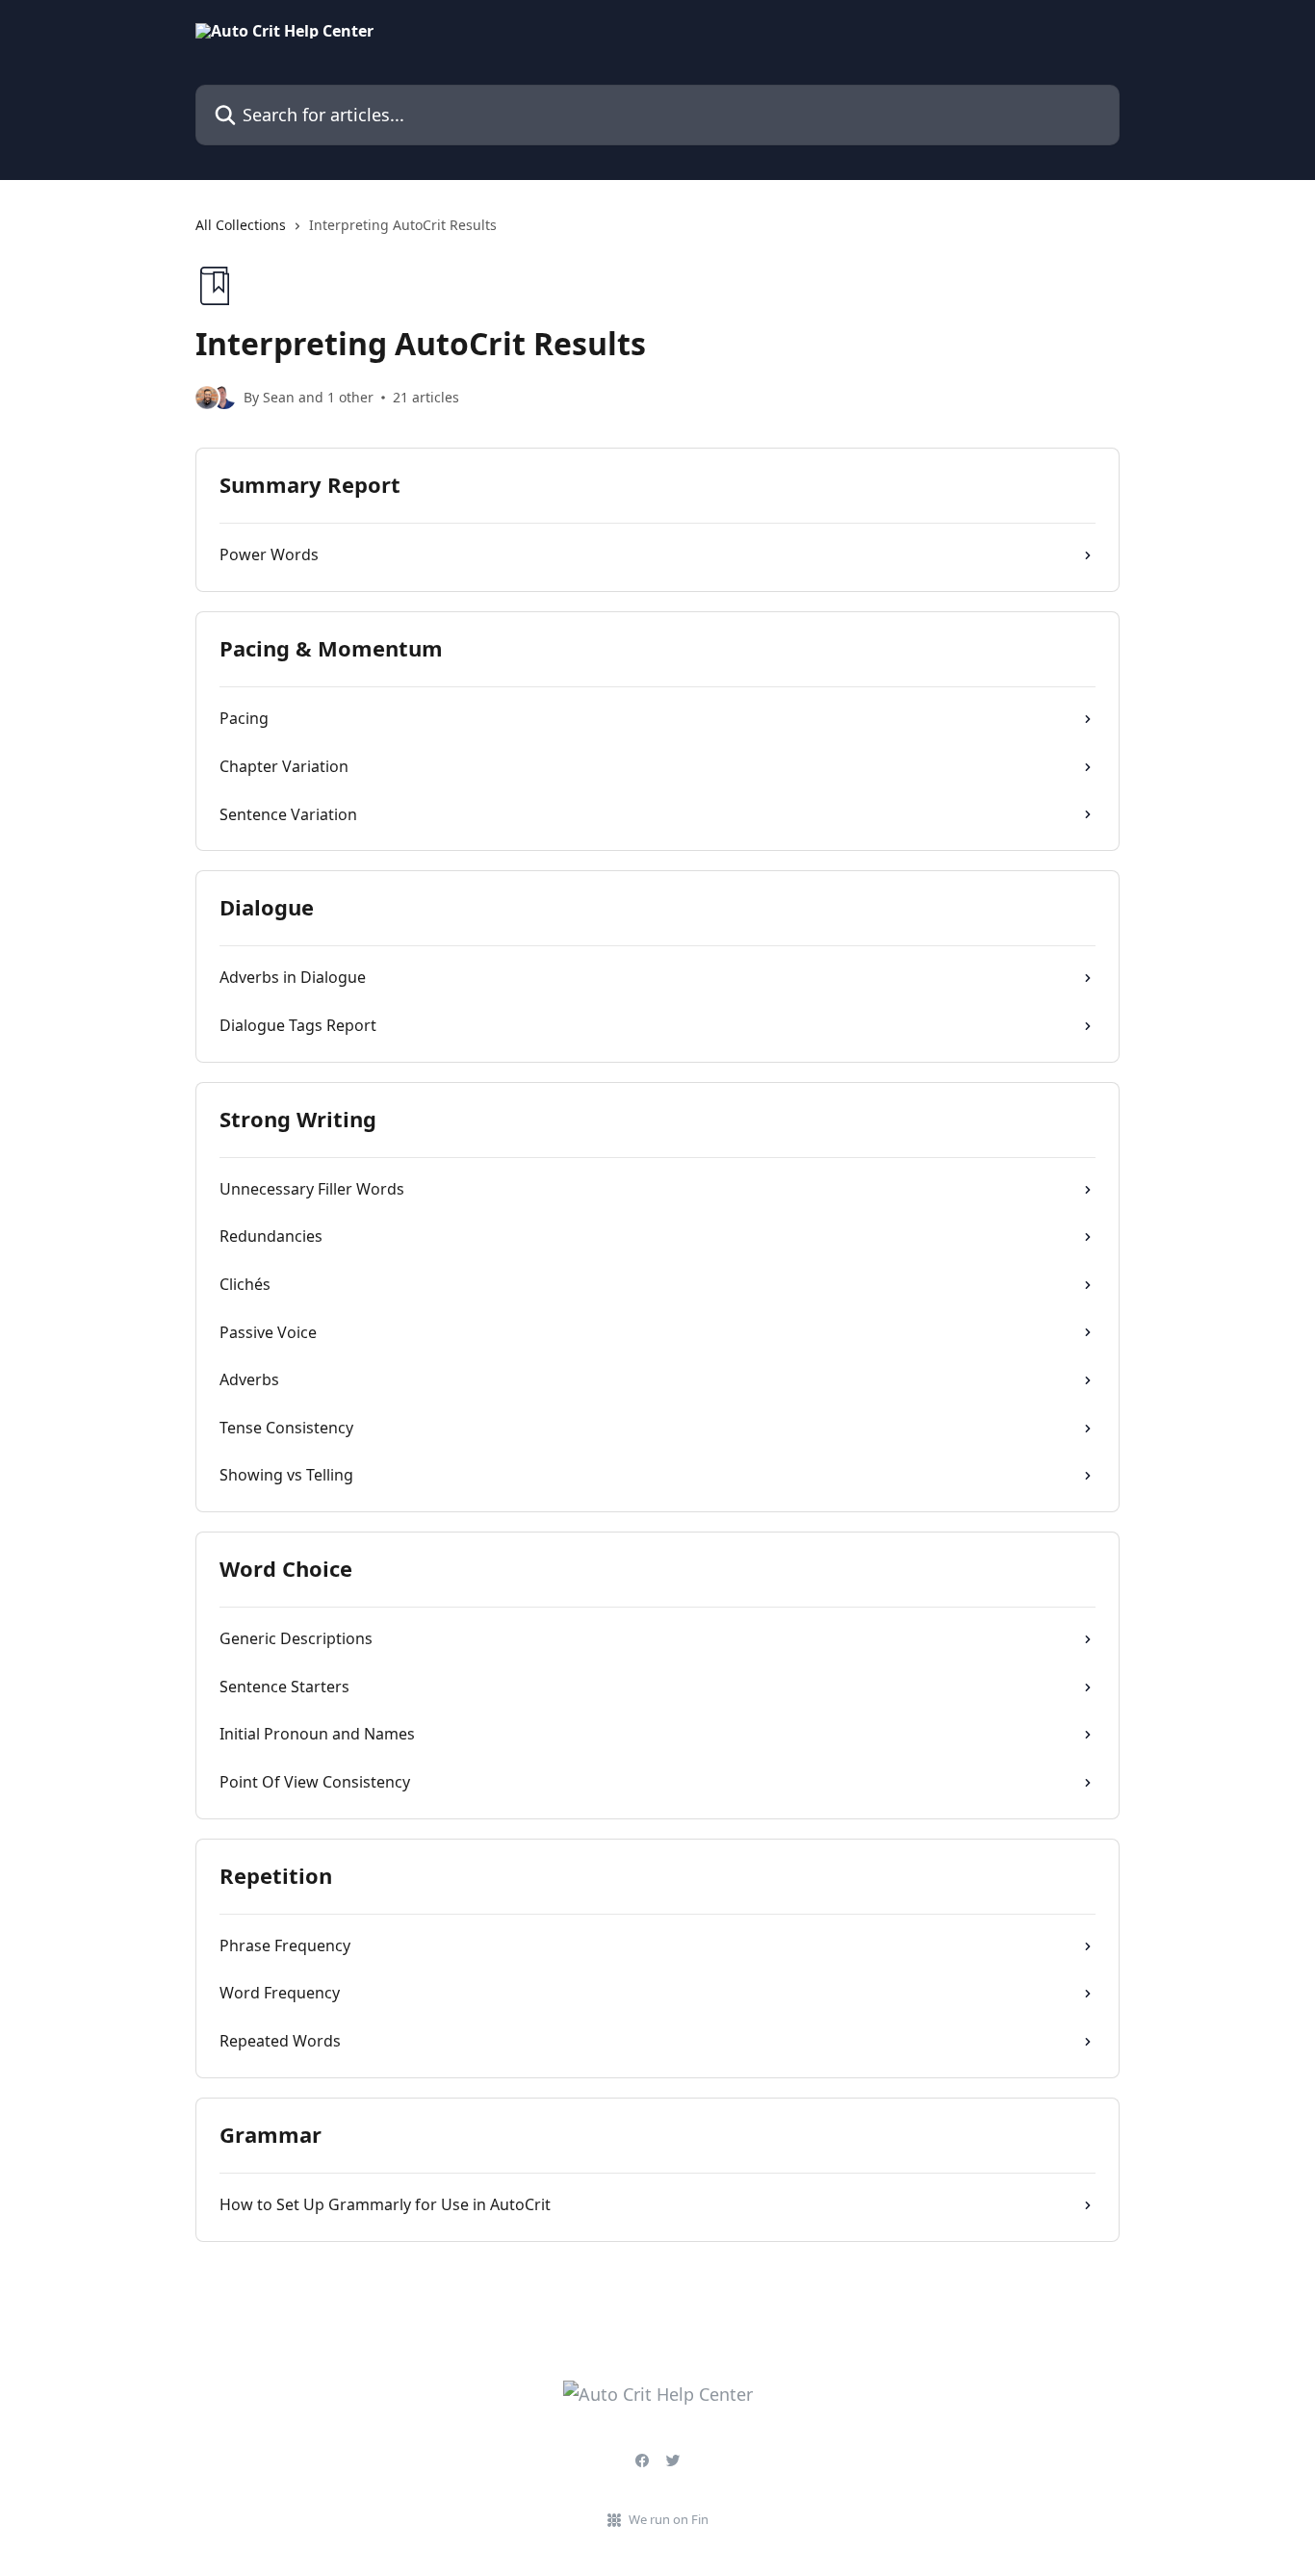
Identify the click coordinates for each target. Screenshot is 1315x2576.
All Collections (241, 225)
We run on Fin (669, 2519)
